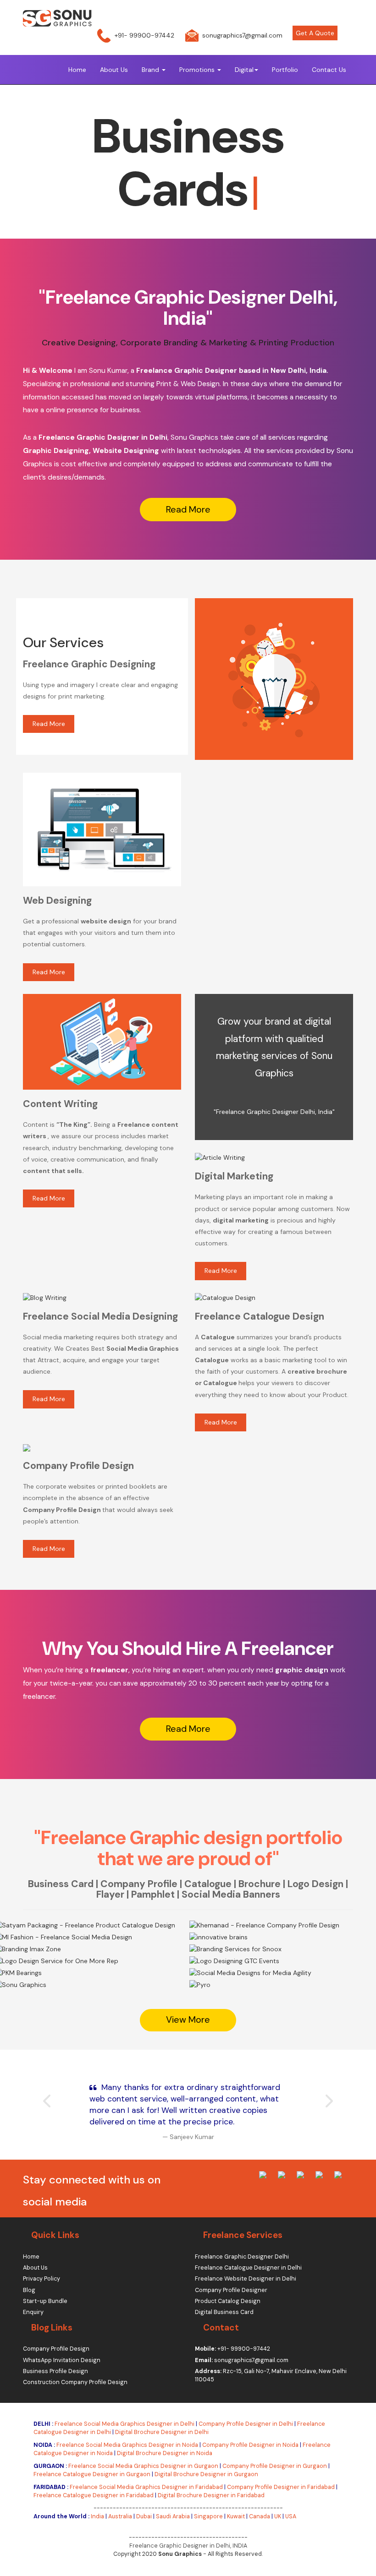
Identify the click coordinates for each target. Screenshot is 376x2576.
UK (278, 2516)
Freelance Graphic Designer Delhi (242, 2257)
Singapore (208, 2516)
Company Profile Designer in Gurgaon (275, 2466)
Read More (188, 510)
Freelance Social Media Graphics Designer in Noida (127, 2445)
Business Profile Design (55, 2371)
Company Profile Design (56, 2349)
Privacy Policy (41, 2279)
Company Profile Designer (231, 2290)
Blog (29, 2290)
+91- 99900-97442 (144, 35)
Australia (120, 2516)
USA (291, 2516)
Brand (151, 70)
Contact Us (329, 70)
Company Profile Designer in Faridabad (281, 2487)
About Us (114, 70)
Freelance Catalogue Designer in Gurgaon (92, 2474)
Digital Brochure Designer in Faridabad (211, 2495)
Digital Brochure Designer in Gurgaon (206, 2474)
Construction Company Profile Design (75, 2382)
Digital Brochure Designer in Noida (165, 2453)
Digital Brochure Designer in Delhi (162, 2432)
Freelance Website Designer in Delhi (246, 2279)
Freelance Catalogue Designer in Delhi (248, 2268)
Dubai (144, 2516)
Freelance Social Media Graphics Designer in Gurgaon (143, 2466)
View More (74, 1996)
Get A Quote (315, 33)
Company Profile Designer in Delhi (246, 2424)
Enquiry (33, 2312)
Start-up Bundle (45, 2301)
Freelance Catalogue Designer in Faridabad (94, 2495)
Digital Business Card (224, 2312)
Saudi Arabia (173, 2516)
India (97, 2516)
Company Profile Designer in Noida (250, 2445)
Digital (244, 70)
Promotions (198, 70)
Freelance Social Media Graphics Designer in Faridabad (146, 2487)
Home (77, 70)
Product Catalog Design (228, 2301)
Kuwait (236, 2516)
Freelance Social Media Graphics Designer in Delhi (124, 2424)
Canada (260, 2516)
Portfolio (285, 70)
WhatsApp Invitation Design (62, 2360)
